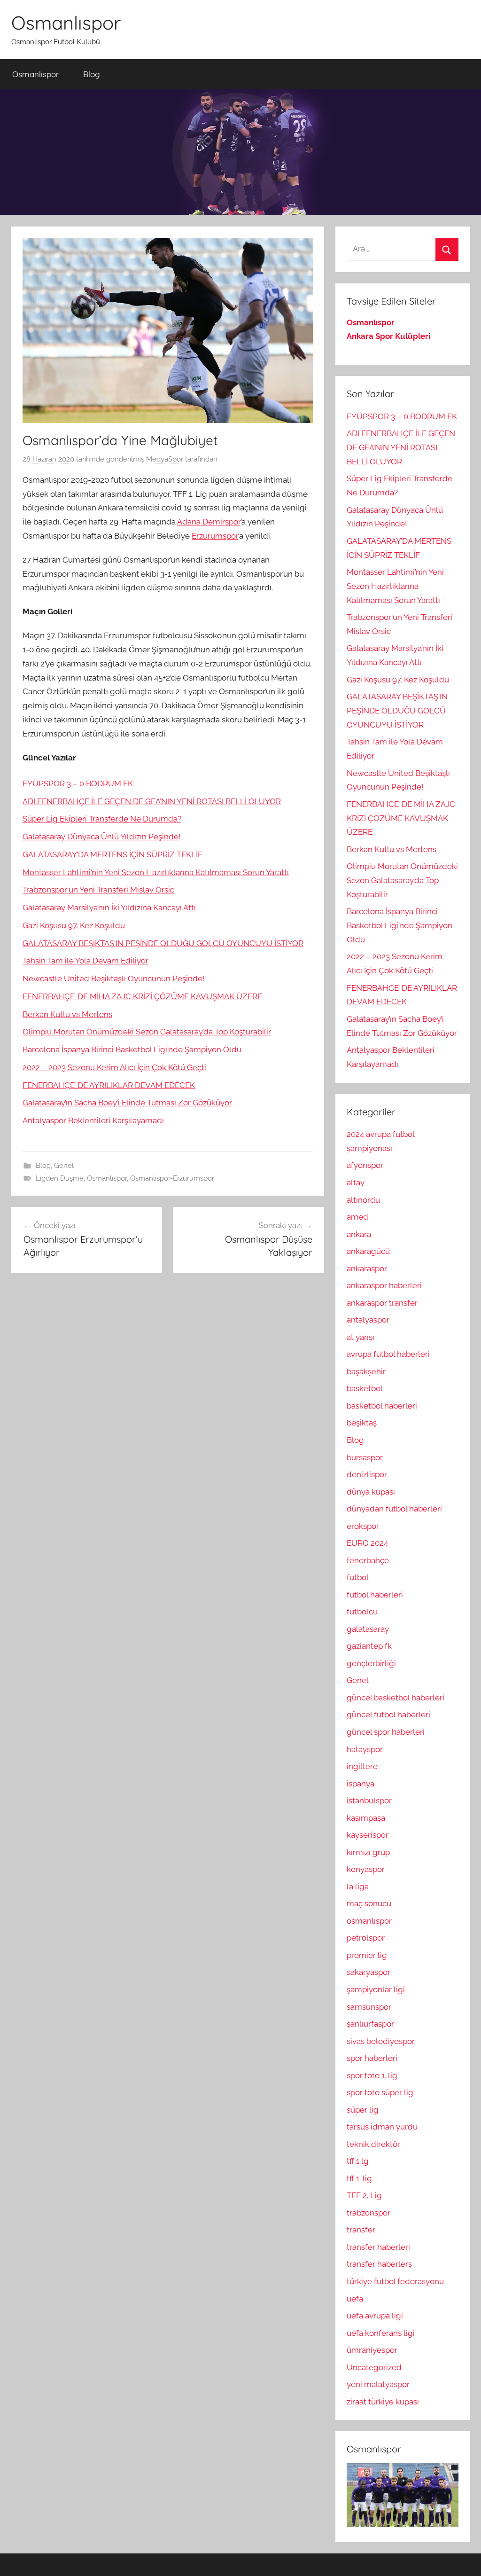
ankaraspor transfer (382, 1303)
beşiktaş (362, 1423)
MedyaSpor (165, 459)
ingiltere (362, 1766)
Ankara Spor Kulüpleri (388, 336)
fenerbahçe (368, 1560)
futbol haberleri (375, 1595)
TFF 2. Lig (364, 2195)
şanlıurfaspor (370, 2024)
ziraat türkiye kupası (383, 2402)
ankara (359, 1234)
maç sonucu (369, 1903)
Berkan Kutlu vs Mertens (67, 1014)
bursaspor (365, 1457)
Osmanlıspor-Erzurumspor (172, 1178)
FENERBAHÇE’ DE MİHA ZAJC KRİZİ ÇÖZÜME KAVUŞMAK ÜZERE (142, 996)
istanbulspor (369, 1801)
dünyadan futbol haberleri (394, 1509)
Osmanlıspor (66, 23)
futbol (358, 1577)
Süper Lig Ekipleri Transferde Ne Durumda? (102, 819)
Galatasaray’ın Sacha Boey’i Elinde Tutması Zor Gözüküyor (127, 1103)
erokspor (363, 1526)
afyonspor (365, 1165)
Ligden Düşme (60, 1178)
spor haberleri (372, 2058)
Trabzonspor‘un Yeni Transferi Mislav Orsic (98, 890)
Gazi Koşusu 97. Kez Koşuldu (74, 925)
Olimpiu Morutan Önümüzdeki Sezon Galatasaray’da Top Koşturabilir (147, 1032)
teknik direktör (373, 2144)
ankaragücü (368, 1251)
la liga (358, 1887)
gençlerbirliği (371, 1663)
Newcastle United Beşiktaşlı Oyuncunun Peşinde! (113, 979)
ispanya (361, 1784)
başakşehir (366, 1371)
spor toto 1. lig (372, 2075)
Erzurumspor (215, 536)
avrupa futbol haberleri (388, 1354)
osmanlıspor (369, 1921)
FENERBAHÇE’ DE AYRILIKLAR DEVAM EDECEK (109, 1085)
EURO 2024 (367, 1543)
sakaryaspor (369, 1972)
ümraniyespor (372, 2350)
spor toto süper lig (380, 2092)
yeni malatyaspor (378, 2384)
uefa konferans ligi (381, 2333)
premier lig (367, 1955)
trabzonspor (369, 2213)
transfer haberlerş (379, 2264)
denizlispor (367, 1474)
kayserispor (368, 1835)
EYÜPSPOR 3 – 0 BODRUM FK (78, 783)
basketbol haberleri (382, 1406)
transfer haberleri (378, 2247)
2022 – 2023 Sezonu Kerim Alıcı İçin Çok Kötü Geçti (114, 1067)
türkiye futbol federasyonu (395, 2281)
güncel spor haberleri (386, 1732)
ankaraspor (367, 1268)
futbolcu (362, 1612)
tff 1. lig (359, 2178)
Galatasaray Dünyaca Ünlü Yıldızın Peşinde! (101, 837)
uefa (355, 2299)
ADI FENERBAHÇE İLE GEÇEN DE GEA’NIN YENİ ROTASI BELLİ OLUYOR (152, 801)
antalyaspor (368, 1320)
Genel (64, 1166)
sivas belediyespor (381, 2041)
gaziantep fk (369, 1646)
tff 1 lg (358, 2161)
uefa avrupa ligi (375, 2316)
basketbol (365, 1388)
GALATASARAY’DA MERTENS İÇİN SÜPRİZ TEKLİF (112, 854)
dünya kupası (371, 1492)
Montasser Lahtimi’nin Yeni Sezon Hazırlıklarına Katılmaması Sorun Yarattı (156, 872)
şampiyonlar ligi (376, 1989)
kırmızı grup (368, 1852)
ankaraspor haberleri (384, 1285)
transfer (361, 2230)
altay (356, 1182)
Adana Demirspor (209, 522)
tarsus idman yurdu (382, 2127)
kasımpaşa (366, 1818)
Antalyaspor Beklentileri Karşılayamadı (93, 1120)
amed (357, 1217)
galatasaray (368, 1629)
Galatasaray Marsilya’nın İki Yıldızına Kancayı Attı (109, 908)
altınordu (363, 1200)
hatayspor (365, 1749)
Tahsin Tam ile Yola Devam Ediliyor (85, 961)
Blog (92, 74)
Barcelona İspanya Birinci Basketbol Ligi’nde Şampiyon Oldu (132, 1049)
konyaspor (366, 1869)
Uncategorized (374, 2367)
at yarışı (361, 1337)
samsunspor (369, 2007)
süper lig (363, 2110)
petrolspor (366, 1938)
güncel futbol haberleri (388, 1715)
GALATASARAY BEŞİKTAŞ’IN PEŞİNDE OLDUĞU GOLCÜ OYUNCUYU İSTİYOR (163, 943)
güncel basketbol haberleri (396, 1698)
